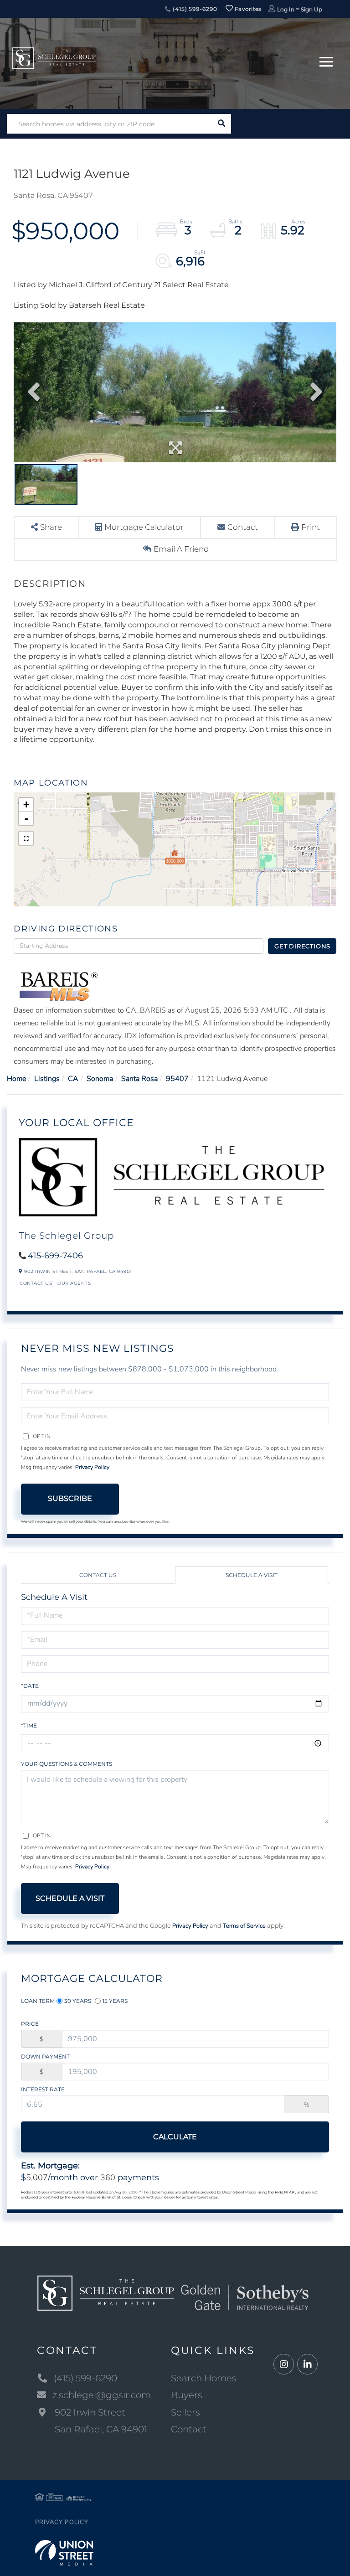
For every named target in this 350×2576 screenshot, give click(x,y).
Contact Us (36, 1283)
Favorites (247, 9)
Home (16, 1079)
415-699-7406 (55, 1256)
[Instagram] (284, 2365)
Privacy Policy (92, 1467)
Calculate (175, 2137)
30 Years (78, 2001)
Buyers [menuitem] (187, 2395)
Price (30, 2024)
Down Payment (45, 2056)
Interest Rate (43, 2089)
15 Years (115, 2001)
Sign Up (311, 9)
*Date (30, 1686)
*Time (29, 1725)
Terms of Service (244, 1926)
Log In (286, 9)
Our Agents (74, 1283)
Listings (47, 1079)
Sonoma (100, 1079)
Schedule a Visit (252, 1575)
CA (73, 1079)
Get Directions (302, 946)
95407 (177, 1079)
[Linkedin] (307, 2365)
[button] (221, 124)
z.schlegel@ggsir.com (102, 2395)
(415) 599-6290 (194, 9)
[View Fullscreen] (26, 838)
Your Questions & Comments (67, 1764)
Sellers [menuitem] (185, 2412)
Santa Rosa (139, 1079)
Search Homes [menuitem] (204, 2378)
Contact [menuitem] (189, 2429)
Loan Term (38, 2001)
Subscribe (70, 1498)
